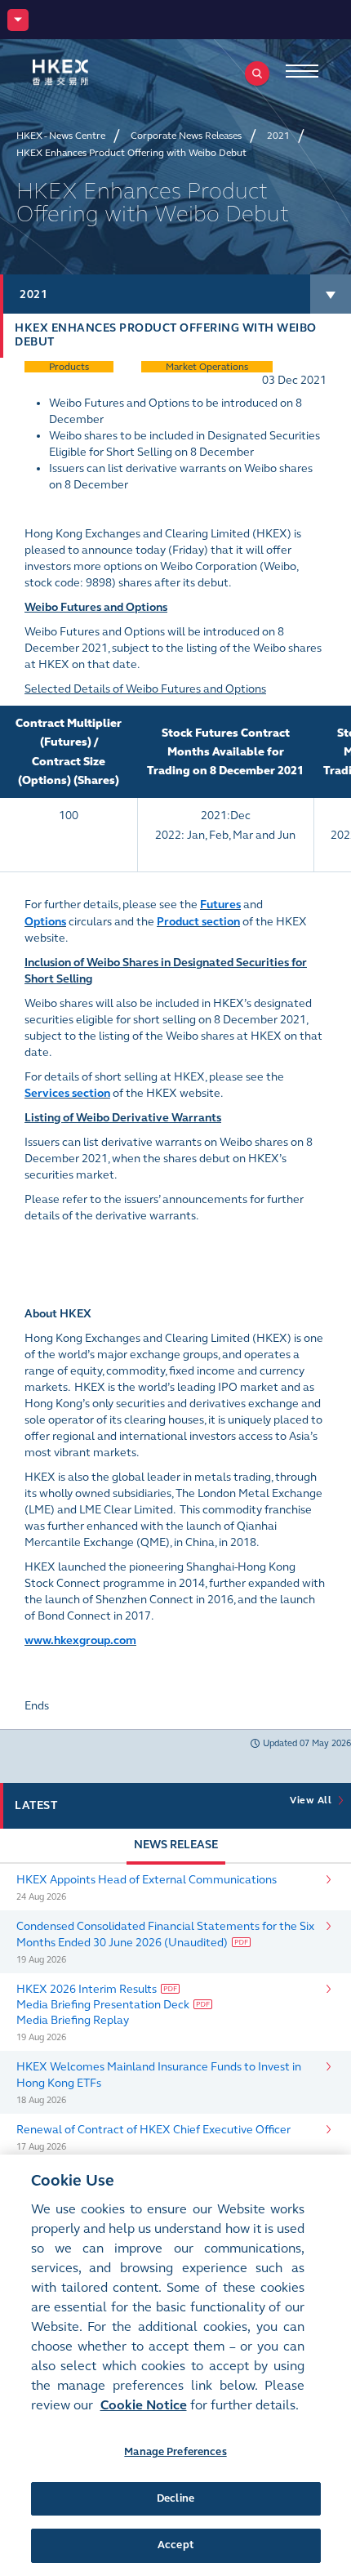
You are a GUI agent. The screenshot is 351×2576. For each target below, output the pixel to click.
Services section (67, 1093)
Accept (175, 2545)
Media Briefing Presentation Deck (103, 2005)
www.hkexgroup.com (80, 1640)
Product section (198, 922)
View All (313, 1800)
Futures (220, 905)
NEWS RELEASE (176, 1845)
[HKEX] (86, 72)
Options (45, 922)
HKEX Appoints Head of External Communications (147, 1880)
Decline (175, 2498)
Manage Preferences (175, 2452)
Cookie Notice (144, 2405)
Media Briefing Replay (73, 2020)
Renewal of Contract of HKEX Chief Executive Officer (153, 2130)
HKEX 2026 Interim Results (87, 1989)
